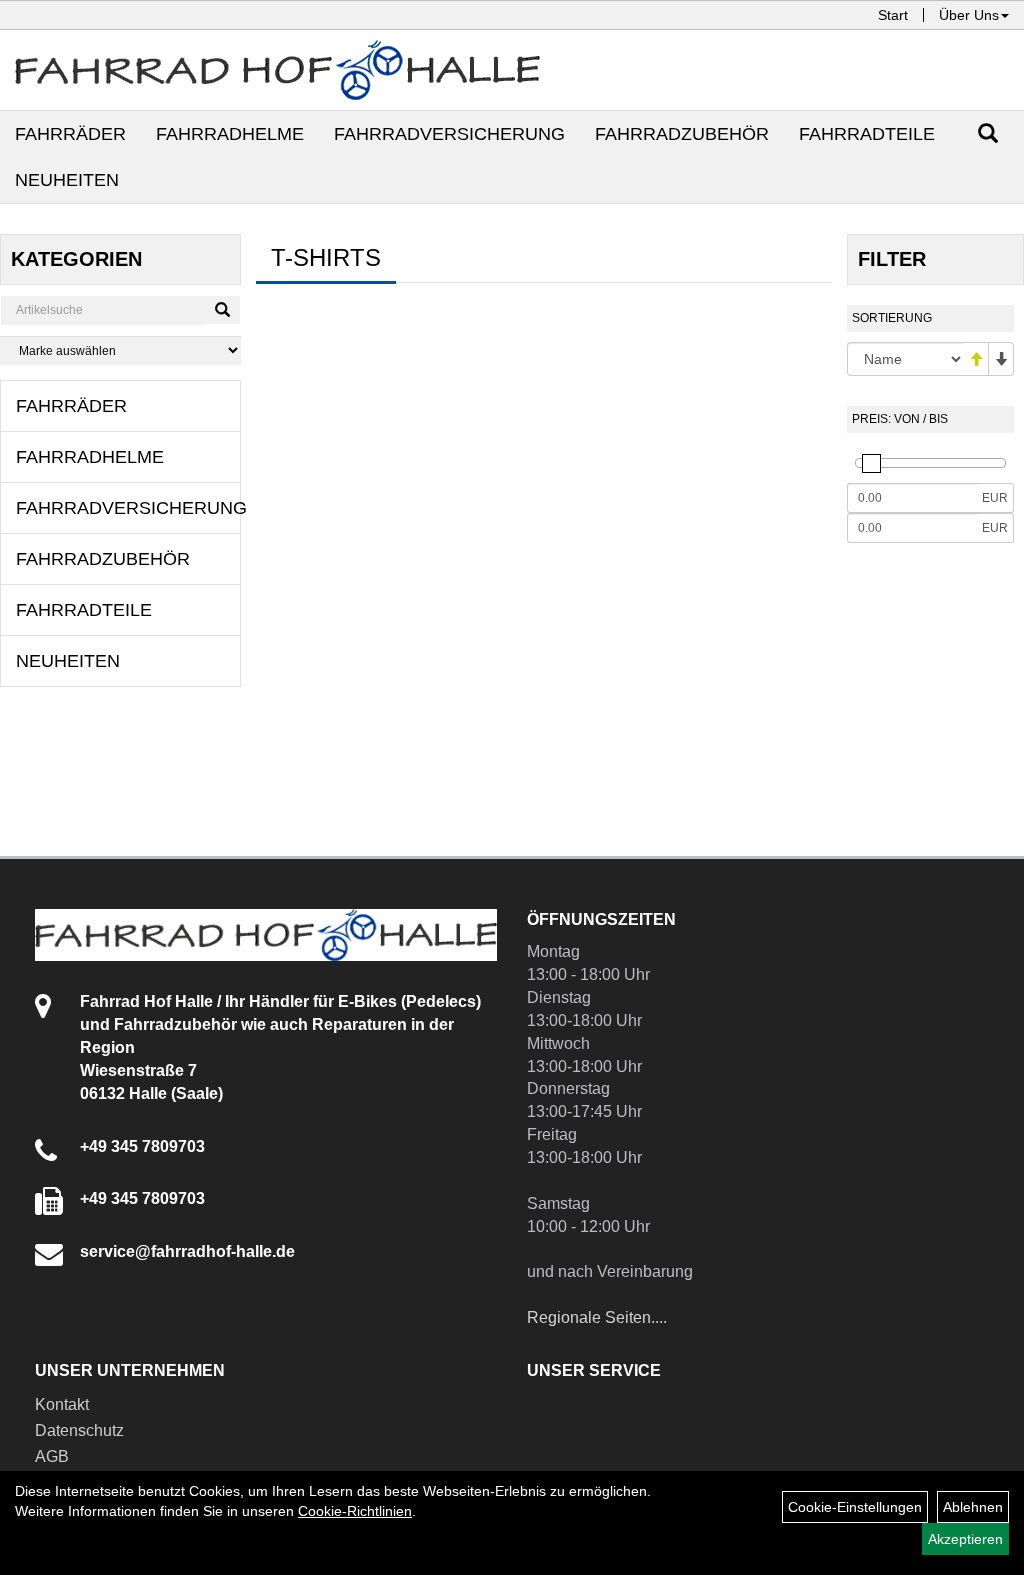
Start (893, 15)
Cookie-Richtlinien (355, 1511)
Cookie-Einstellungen (855, 1507)
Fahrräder (70, 134)
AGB (52, 1456)
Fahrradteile (867, 134)
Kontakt (62, 1404)
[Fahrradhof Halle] (277, 70)
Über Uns (969, 15)
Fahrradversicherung (449, 134)
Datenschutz (79, 1430)
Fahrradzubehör (682, 134)
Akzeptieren (965, 1539)
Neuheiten (67, 180)
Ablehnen (973, 1507)
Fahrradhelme (230, 134)
